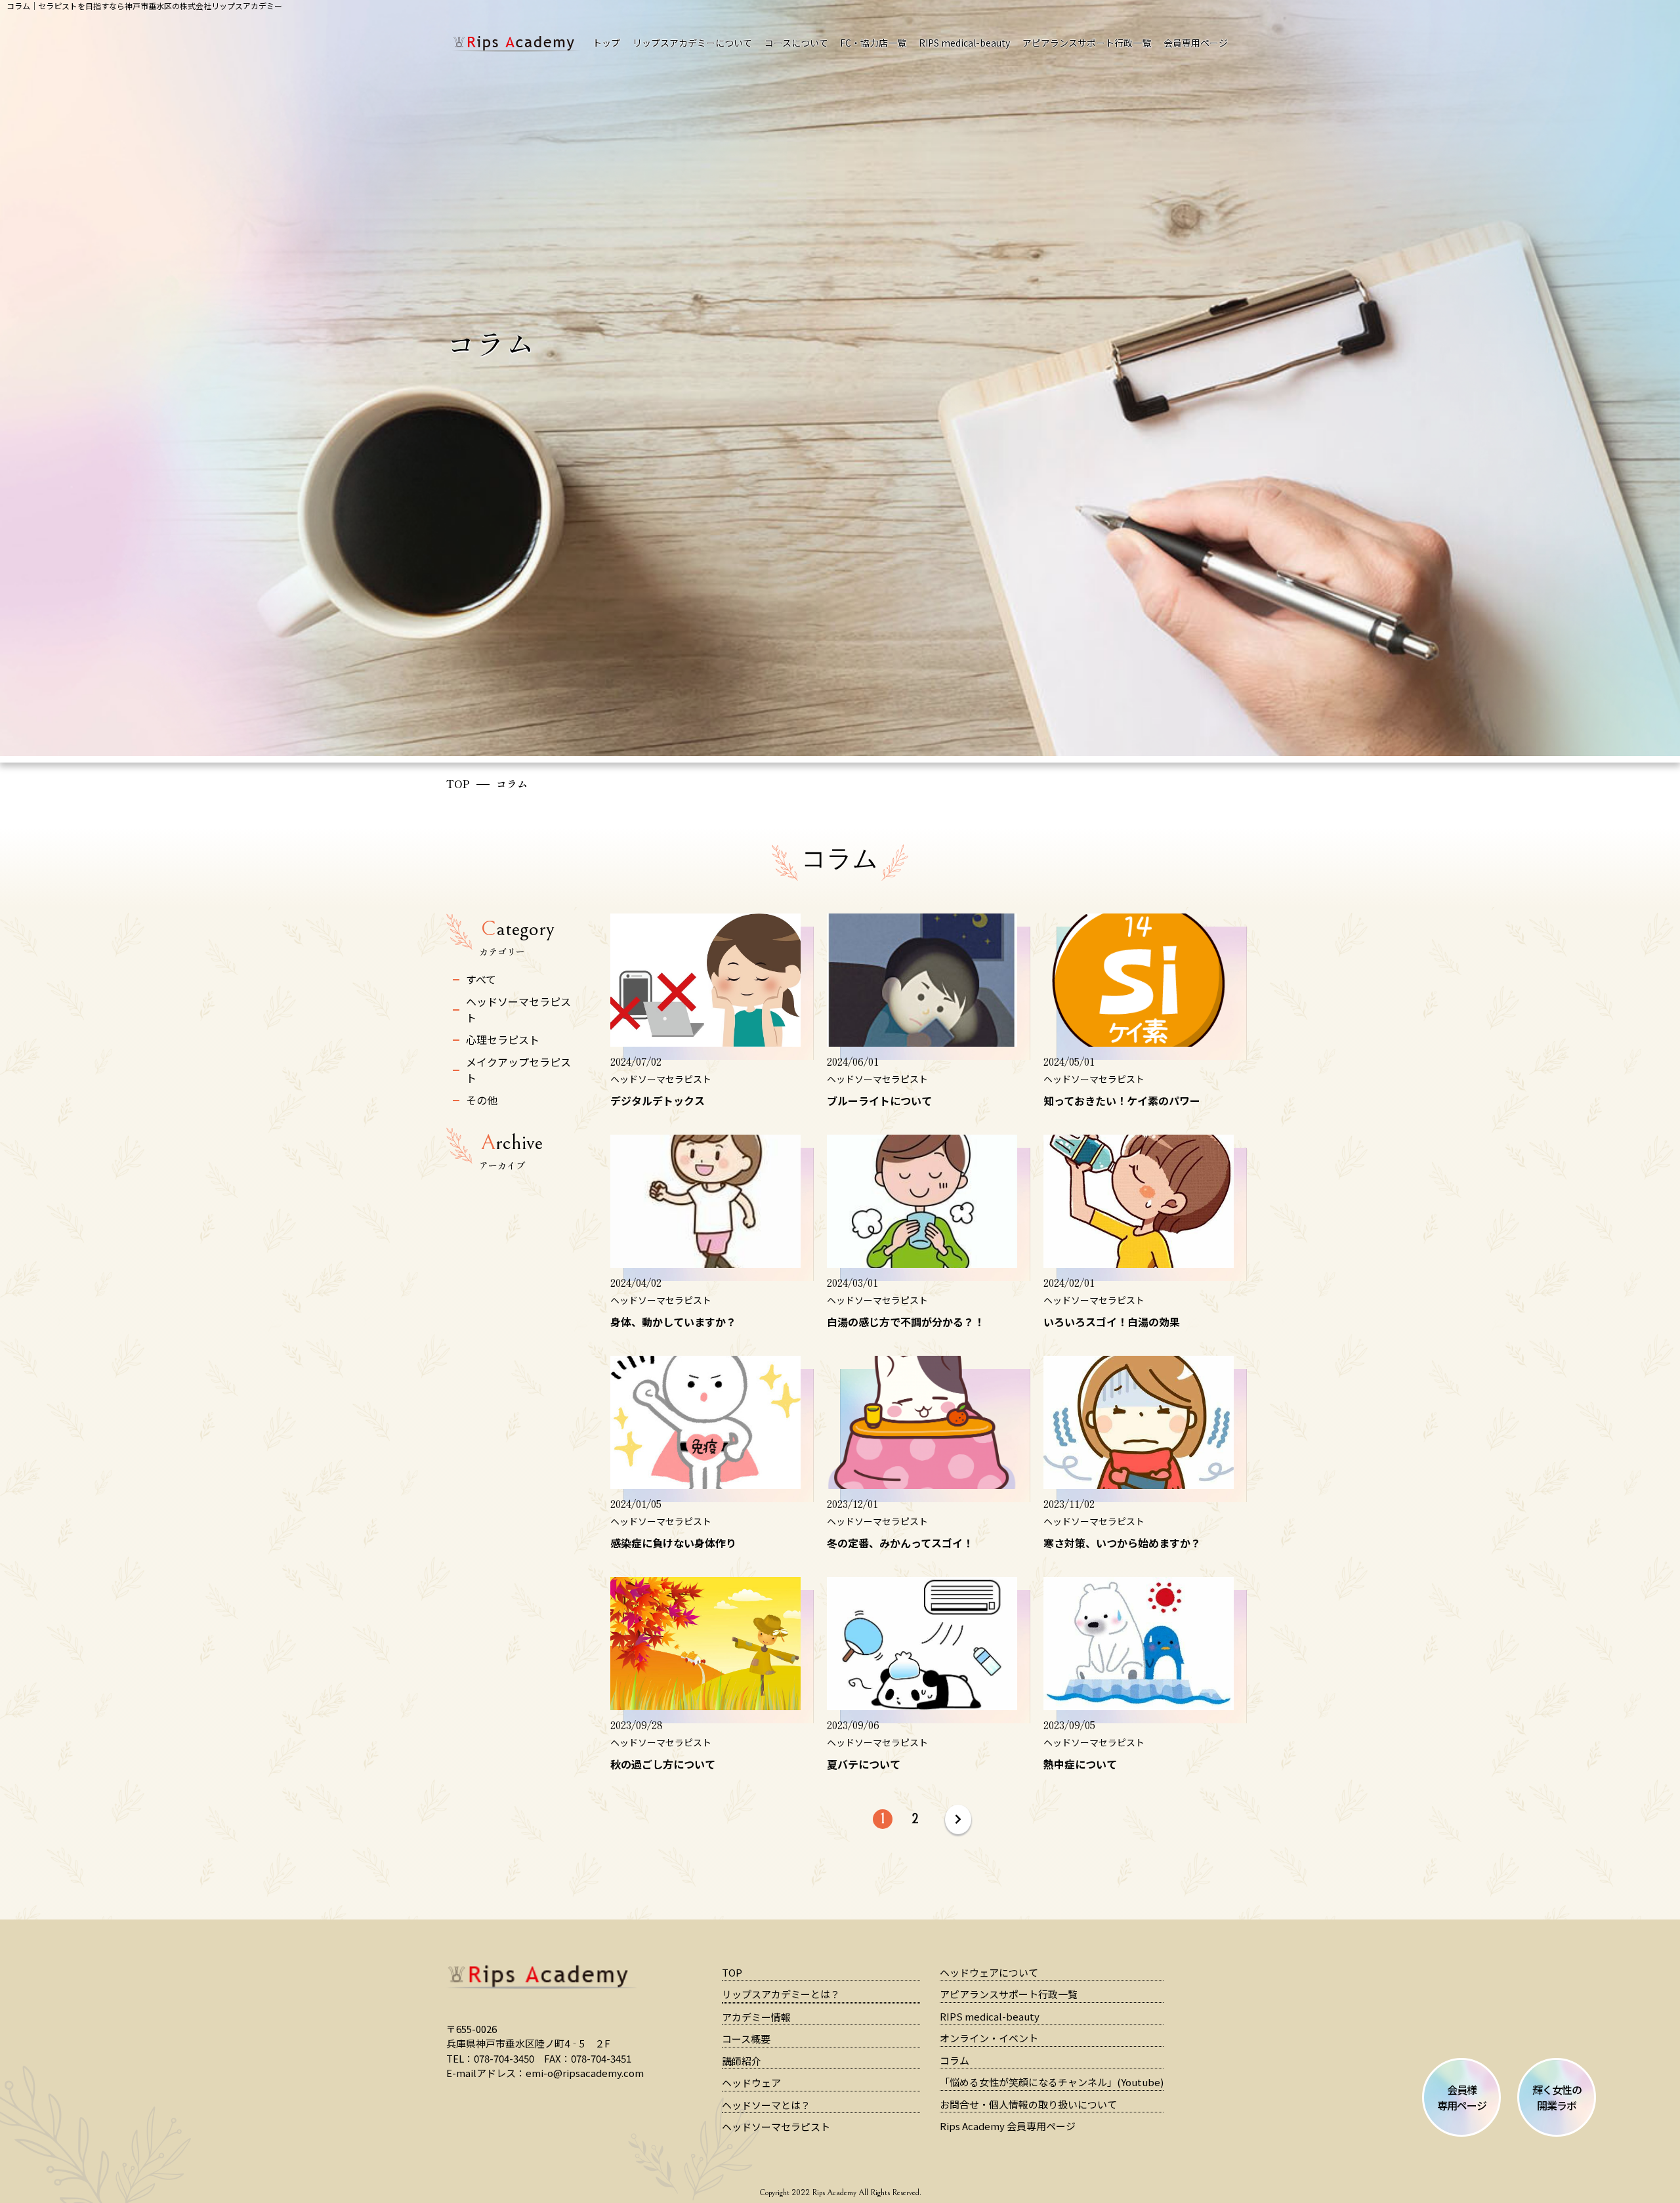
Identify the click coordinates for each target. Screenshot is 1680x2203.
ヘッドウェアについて (989, 1972)
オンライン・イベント (989, 2038)
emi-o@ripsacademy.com (585, 2073)
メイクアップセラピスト (518, 1070)
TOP (458, 784)
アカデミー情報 (756, 2017)
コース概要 (746, 2039)
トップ (606, 43)
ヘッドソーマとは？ (766, 2105)
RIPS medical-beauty (964, 43)
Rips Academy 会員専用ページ (1008, 2126)
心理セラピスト (503, 1039)
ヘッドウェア (751, 2083)
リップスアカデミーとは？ (781, 1994)
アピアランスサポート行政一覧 (1087, 43)
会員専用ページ (1196, 43)
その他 (482, 1100)
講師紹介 (742, 2061)
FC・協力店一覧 (873, 43)
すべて (481, 979)
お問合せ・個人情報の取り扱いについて (1028, 2104)
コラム (955, 2060)
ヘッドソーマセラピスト (518, 1009)
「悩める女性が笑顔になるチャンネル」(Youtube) (1052, 2082)
